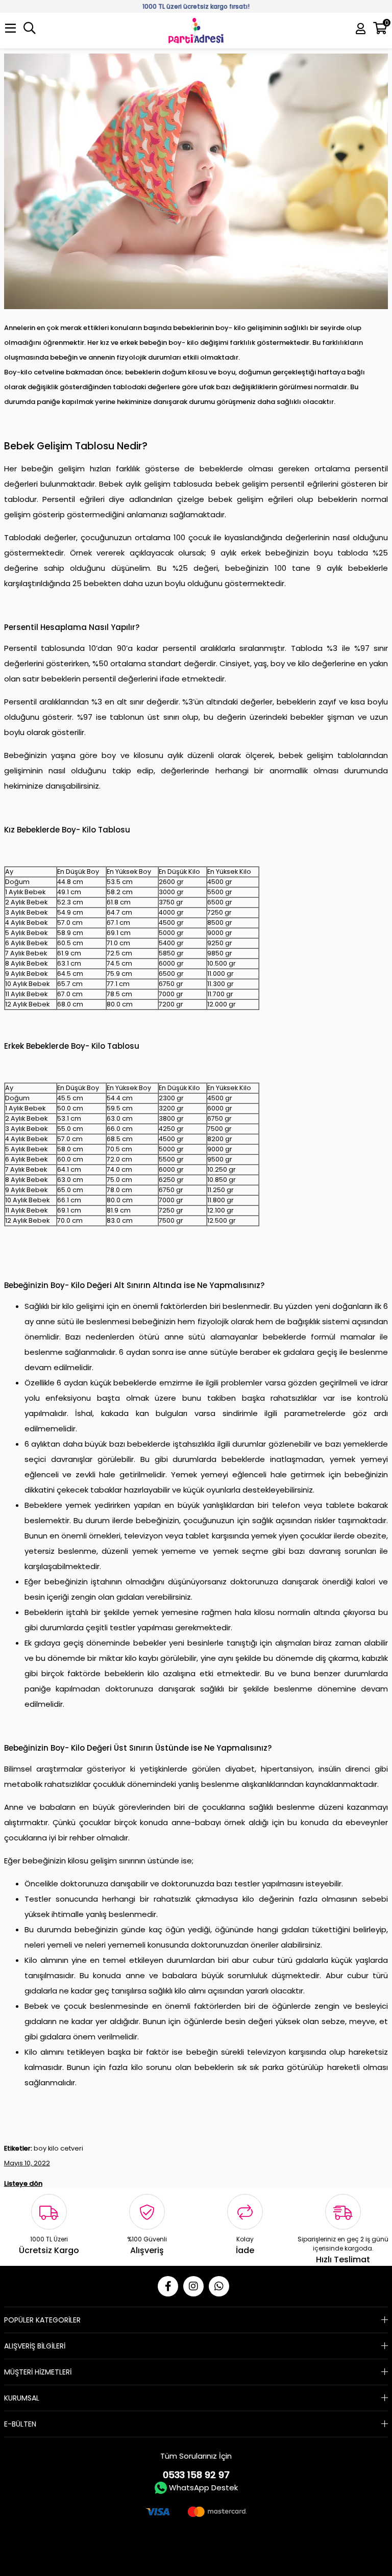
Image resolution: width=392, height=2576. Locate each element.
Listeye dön (23, 2183)
